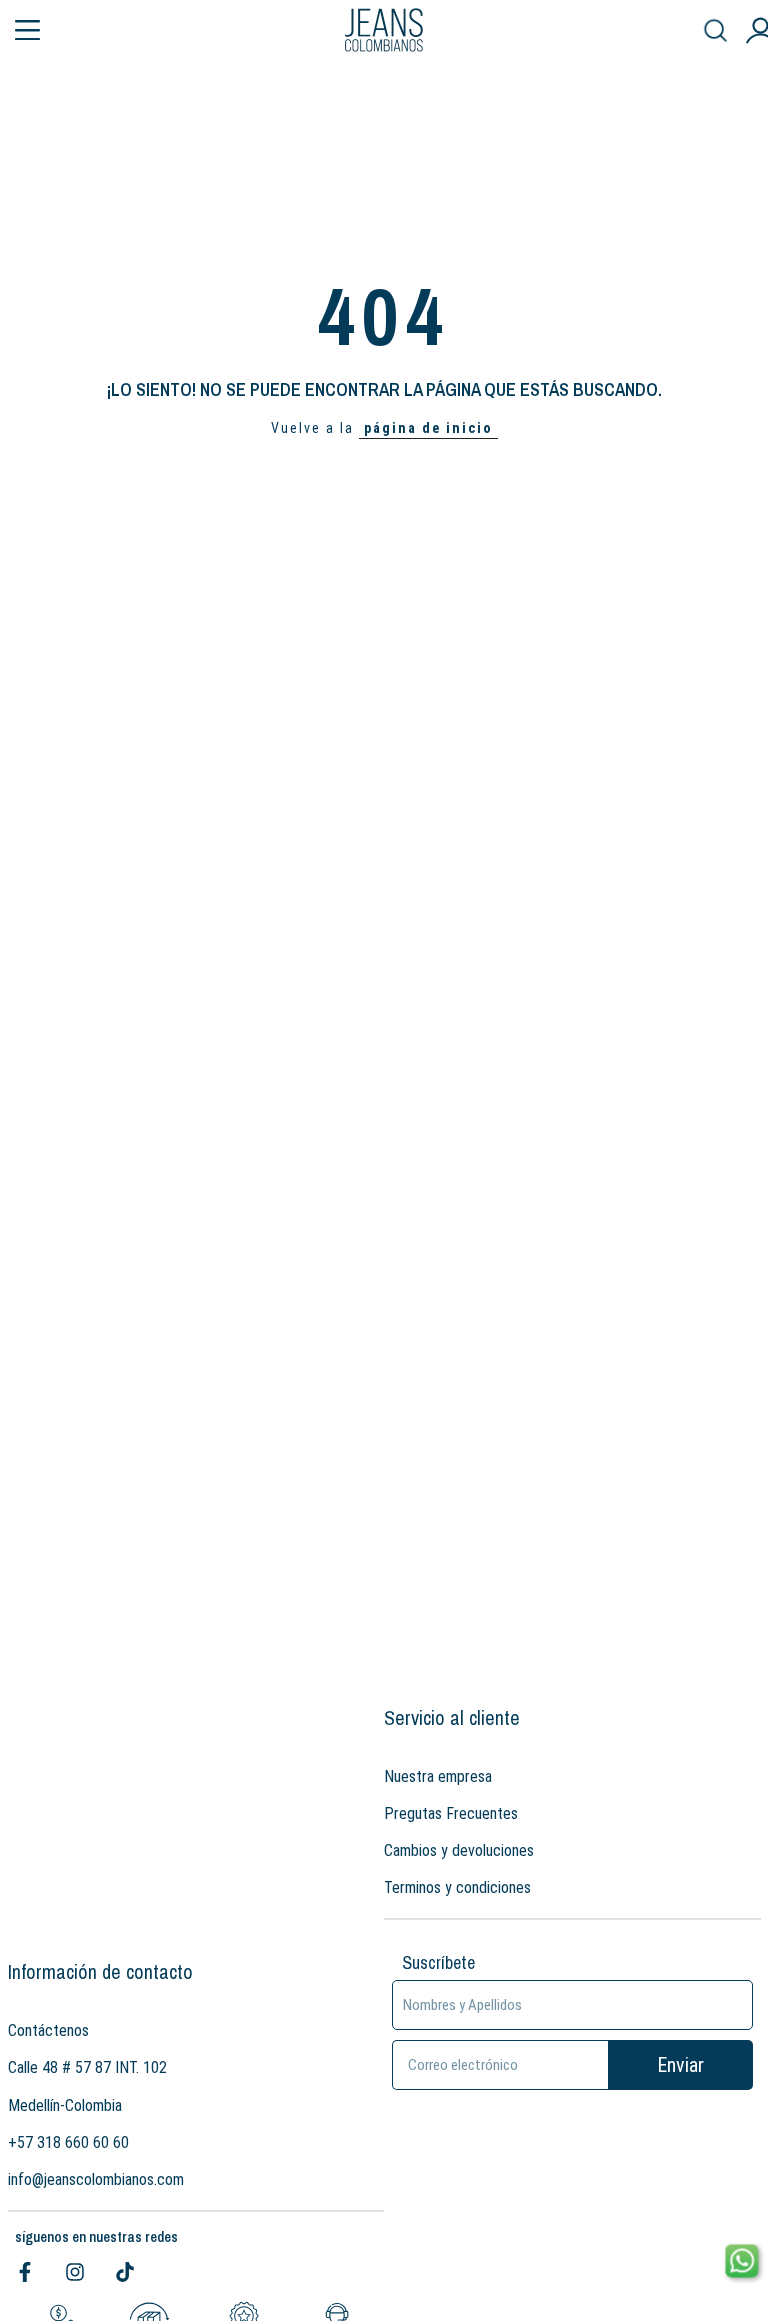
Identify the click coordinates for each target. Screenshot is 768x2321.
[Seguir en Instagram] (75, 2272)
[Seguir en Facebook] (25, 2272)
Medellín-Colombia (65, 2105)
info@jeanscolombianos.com (96, 2179)
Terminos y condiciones (457, 1887)
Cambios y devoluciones (459, 1850)
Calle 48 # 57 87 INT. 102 (87, 2067)
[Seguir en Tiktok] (125, 2272)
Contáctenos (48, 2030)
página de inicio (428, 428)
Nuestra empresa (438, 1776)
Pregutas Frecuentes (451, 1813)
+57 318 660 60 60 (68, 2142)
